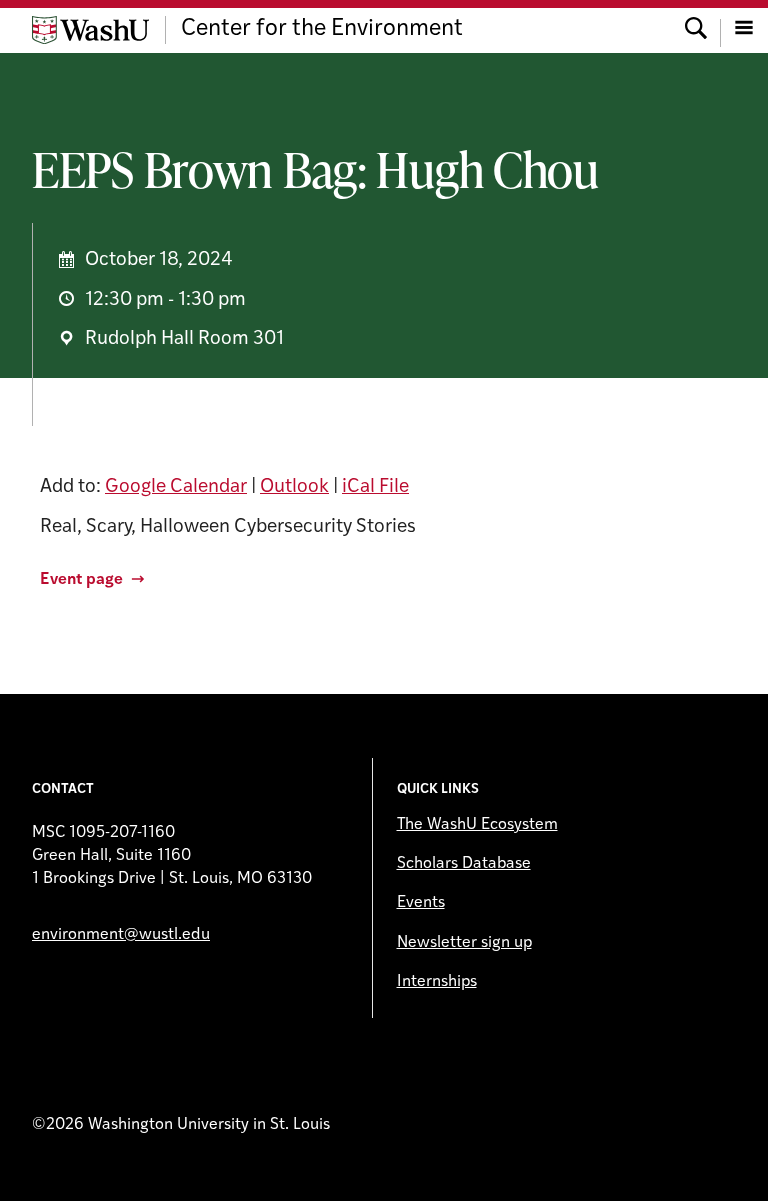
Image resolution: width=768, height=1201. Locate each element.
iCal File (375, 487)
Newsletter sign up (464, 943)
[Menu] (744, 30)
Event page (81, 580)
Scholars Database (464, 864)
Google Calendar (176, 487)
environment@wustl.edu (121, 935)
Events (421, 903)
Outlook (294, 487)
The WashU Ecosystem (477, 825)
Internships (437, 982)
